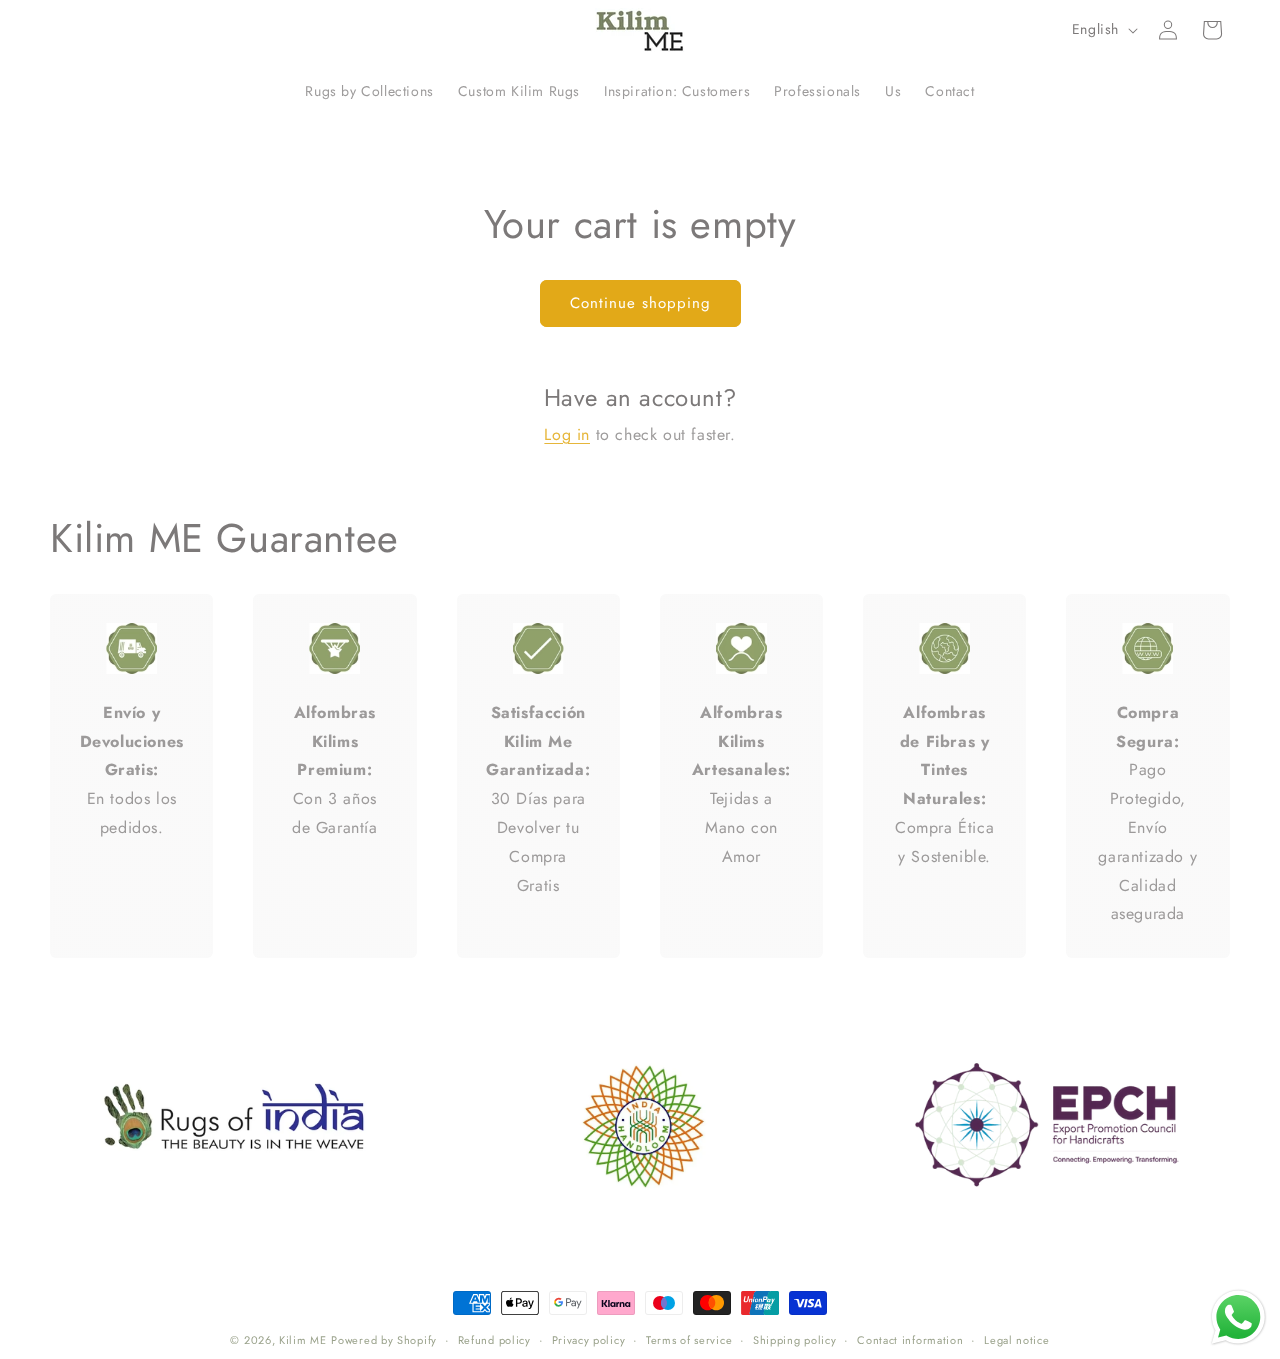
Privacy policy (589, 1340)
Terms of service (689, 1340)
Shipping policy (795, 1340)
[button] (1212, 30)
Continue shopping (640, 303)
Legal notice (1016, 1340)
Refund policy (494, 1340)
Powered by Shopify (384, 1340)
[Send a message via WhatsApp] (1238, 1317)
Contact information (910, 1340)
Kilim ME (303, 1340)
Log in (567, 434)
